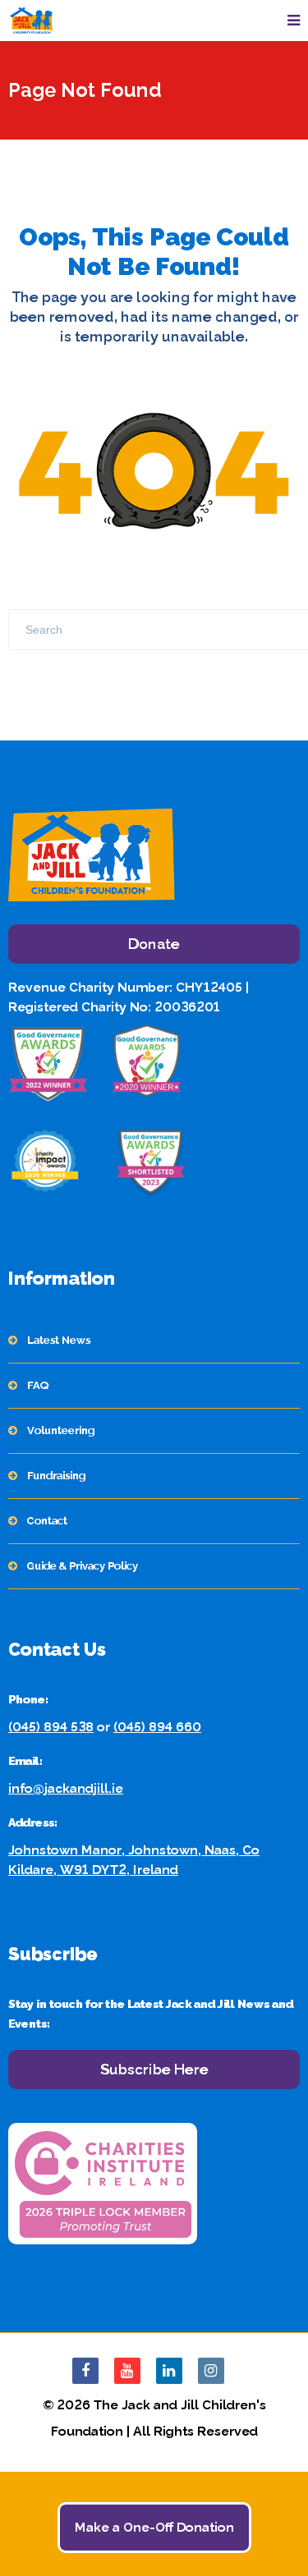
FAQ (38, 1385)
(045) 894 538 (51, 1727)
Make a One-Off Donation (154, 2527)
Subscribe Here (154, 2069)
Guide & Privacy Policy (83, 1566)
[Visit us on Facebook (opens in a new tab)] (85, 2371)
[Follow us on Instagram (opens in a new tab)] (211, 2371)
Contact (47, 1521)
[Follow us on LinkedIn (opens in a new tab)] (169, 2371)
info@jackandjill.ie (66, 1788)
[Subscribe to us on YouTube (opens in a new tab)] (127, 2371)
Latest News (59, 1340)
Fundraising (56, 1476)
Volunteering (61, 1430)
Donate (154, 944)
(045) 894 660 (157, 1727)
